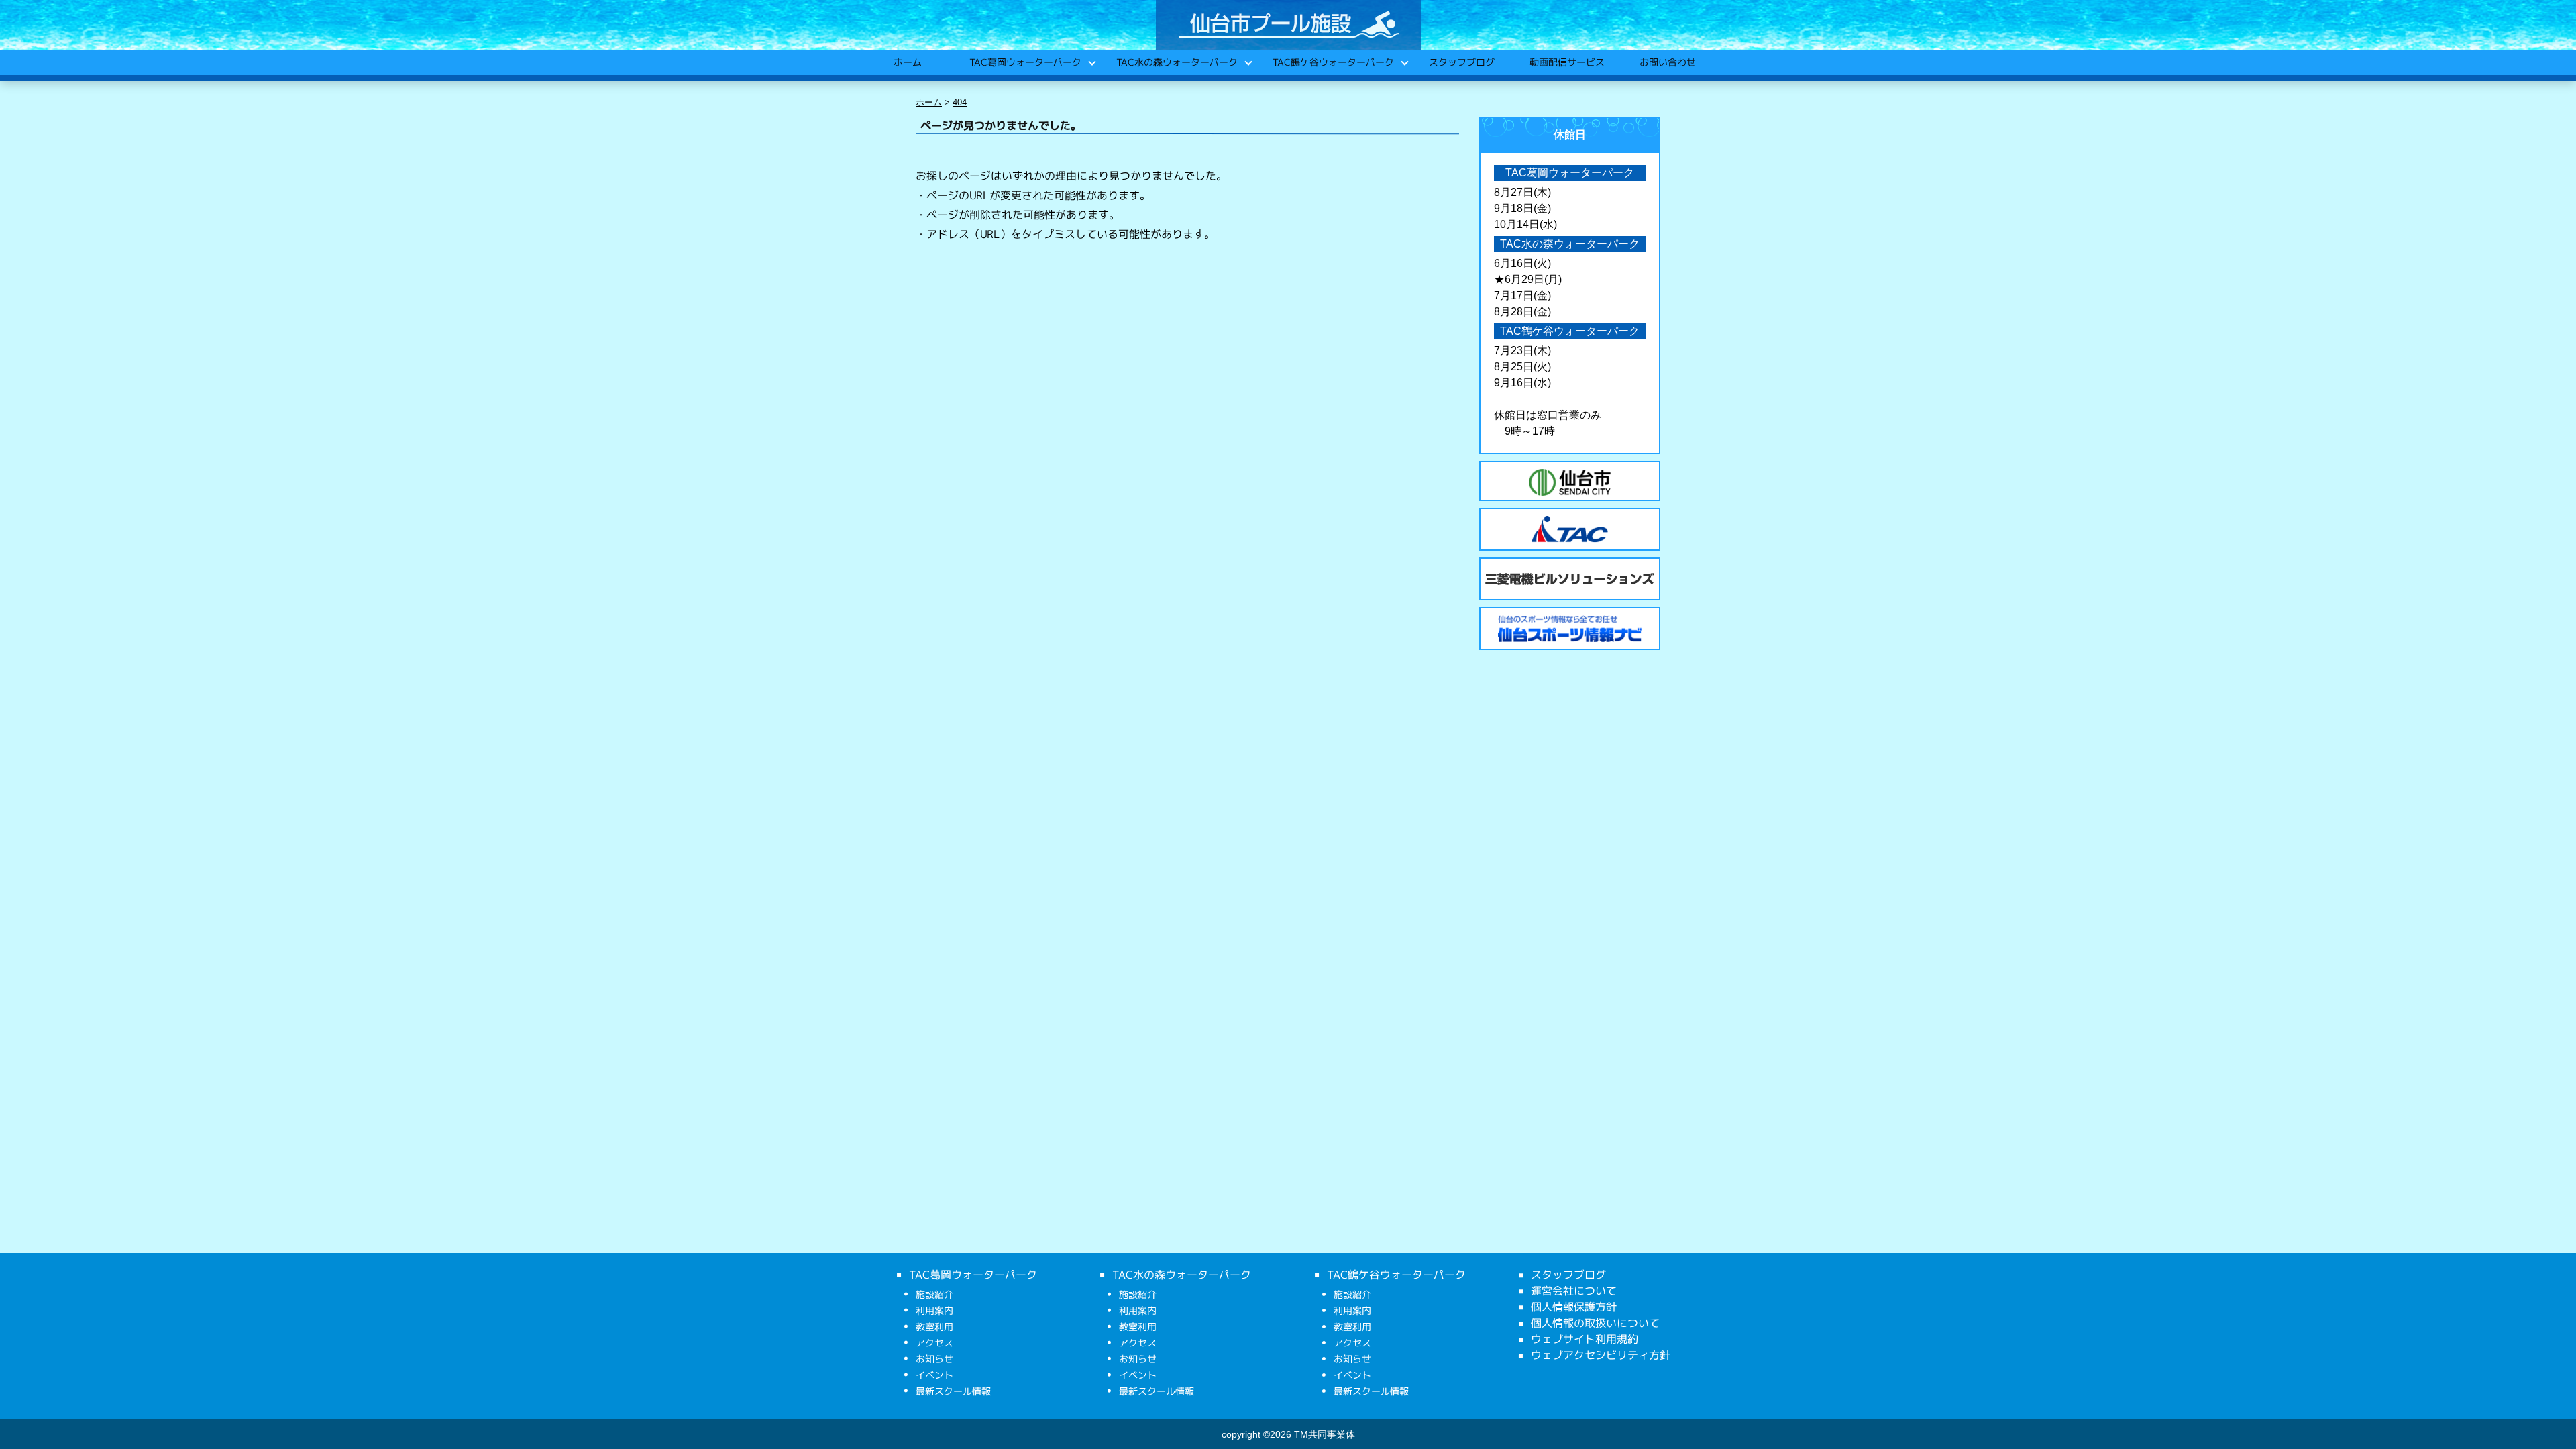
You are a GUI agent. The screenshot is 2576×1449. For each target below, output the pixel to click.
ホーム (907, 62)
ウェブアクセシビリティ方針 (1601, 1355)
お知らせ (934, 1359)
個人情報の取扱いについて (1595, 1323)
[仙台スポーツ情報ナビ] (1570, 629)
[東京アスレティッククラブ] (1570, 529)
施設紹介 (934, 1294)
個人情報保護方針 (1574, 1307)
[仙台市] (1570, 482)
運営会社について (1574, 1291)
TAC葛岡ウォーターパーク (1025, 62)
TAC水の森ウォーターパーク (1176, 62)
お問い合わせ (1667, 62)
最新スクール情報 (953, 1391)
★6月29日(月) (1528, 279)
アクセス (934, 1343)
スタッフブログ (1461, 62)
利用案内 (934, 1310)
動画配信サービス (1566, 62)
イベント (934, 1375)
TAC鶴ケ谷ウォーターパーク (1333, 62)
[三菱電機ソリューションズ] (1570, 579)
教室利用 (934, 1327)
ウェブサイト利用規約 (1585, 1339)
